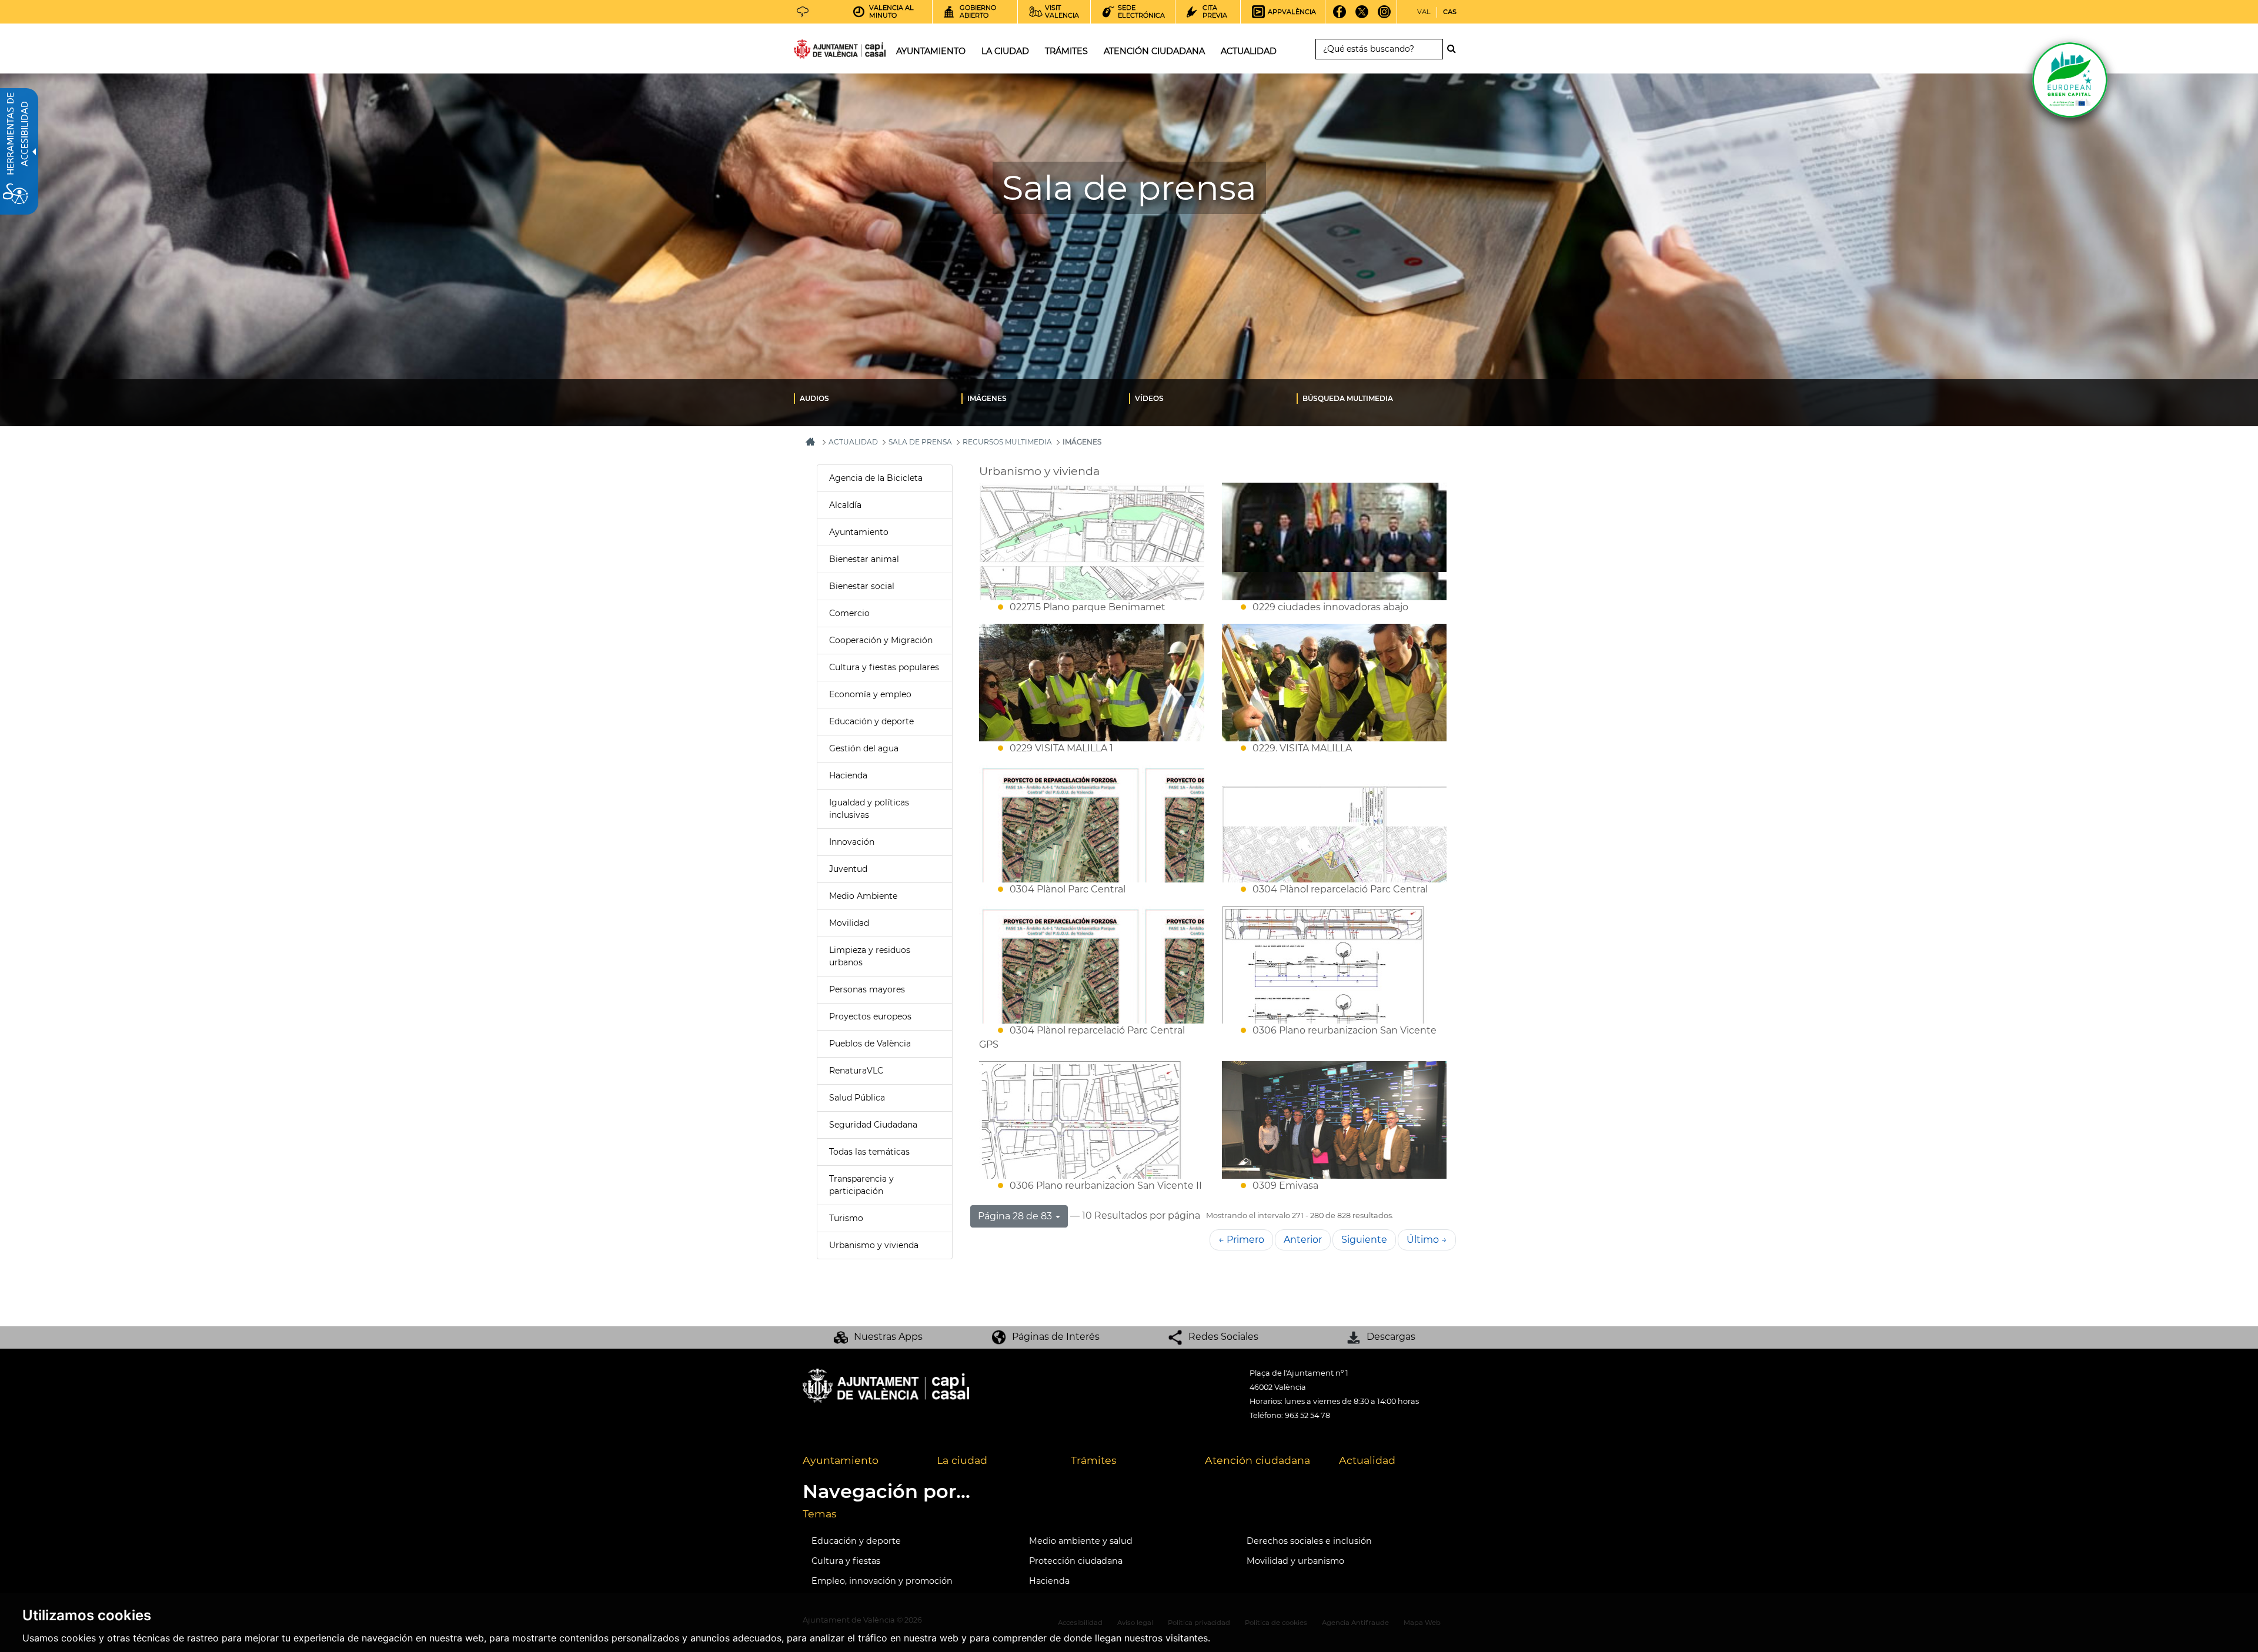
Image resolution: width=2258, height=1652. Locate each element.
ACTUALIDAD (853, 442)
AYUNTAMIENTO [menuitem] (931, 51)
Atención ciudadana (1257, 1460)
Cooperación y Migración (881, 640)
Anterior (1303, 1240)
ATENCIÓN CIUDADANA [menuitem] (1154, 51)
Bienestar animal (864, 559)
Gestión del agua (864, 748)
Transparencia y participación (861, 1185)
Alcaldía (845, 505)
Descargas (1391, 1337)
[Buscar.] (1455, 49)
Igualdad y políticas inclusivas (869, 809)
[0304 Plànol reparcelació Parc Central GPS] (1092, 965)
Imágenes (987, 398)
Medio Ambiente (863, 896)
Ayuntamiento (859, 532)
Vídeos (1149, 398)
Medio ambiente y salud (1081, 1541)
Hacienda (848, 775)
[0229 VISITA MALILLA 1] (1092, 683)
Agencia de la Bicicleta (876, 478)
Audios (814, 398)
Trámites (1094, 1460)
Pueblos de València (870, 1044)
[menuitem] (878, 398)
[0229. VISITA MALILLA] (1335, 683)
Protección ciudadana (1076, 1561)
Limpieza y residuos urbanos (870, 956)
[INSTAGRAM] (1384, 16)
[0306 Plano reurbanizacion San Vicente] (1335, 965)
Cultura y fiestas (846, 1561)
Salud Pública (857, 1098)
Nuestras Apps (888, 1337)
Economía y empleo (870, 694)
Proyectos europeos (870, 1016)
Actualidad (1367, 1460)
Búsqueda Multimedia (1348, 398)
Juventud (848, 869)
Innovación (852, 842)
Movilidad (849, 923)
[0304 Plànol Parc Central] (1092, 824)
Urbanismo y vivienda (874, 1245)
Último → (1427, 1240)
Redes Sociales (1223, 1337)
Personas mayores (867, 989)
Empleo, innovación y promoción (882, 1581)
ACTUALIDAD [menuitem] (1249, 51)
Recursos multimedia (1007, 442)
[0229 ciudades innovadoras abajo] (1335, 541)
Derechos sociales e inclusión (1309, 1541)
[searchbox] (1379, 49)
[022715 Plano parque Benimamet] (1092, 541)
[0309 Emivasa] (1335, 1120)
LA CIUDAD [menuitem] (1005, 51)
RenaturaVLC (856, 1071)
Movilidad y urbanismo (1295, 1561)
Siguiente (1364, 1240)
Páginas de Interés (1056, 1337)
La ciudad (962, 1460)
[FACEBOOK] (1340, 16)
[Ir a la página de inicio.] (819, 51)
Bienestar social (862, 586)
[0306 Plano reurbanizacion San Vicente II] (1092, 1120)
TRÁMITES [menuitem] (1066, 51)
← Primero (1241, 1240)
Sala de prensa (920, 442)
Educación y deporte (871, 721)
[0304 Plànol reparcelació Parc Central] (1335, 824)
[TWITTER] (1362, 16)
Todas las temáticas (869, 1152)
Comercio (849, 613)
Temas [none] (820, 1514)
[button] (1019, 1216)
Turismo (846, 1218)
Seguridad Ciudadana (873, 1125)
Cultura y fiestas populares (884, 667)
